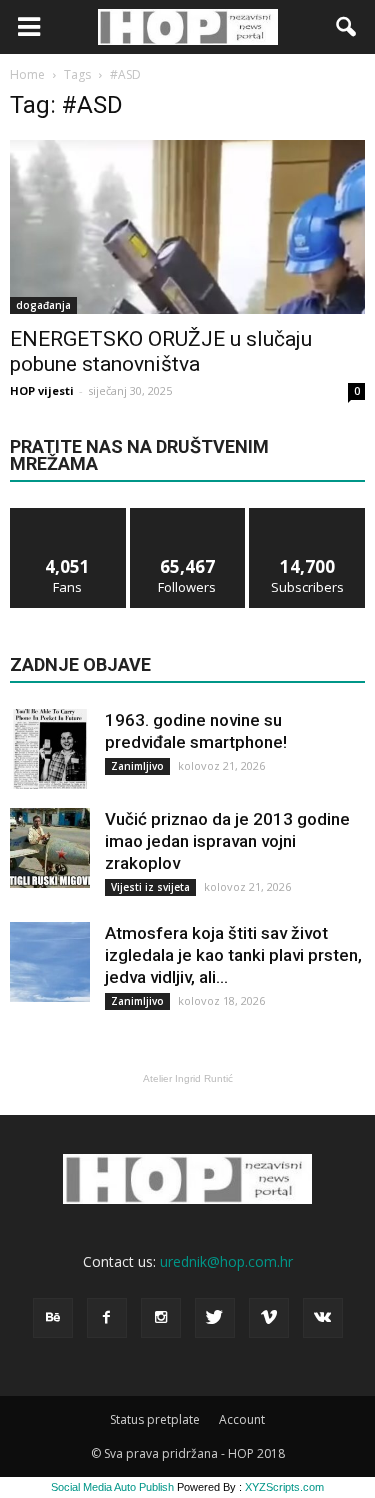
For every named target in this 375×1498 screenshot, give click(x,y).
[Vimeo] (269, 1318)
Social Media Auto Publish (112, 1487)
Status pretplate (155, 1419)
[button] (347, 27)
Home (27, 74)
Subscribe (308, 515)
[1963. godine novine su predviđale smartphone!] (50, 749)
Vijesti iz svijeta (150, 887)
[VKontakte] (323, 1318)
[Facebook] (107, 1318)
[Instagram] (161, 1318)
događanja (43, 305)
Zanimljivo (137, 766)
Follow (187, 515)
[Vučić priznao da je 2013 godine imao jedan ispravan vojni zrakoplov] (50, 848)
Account (242, 1419)
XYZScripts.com (284, 1487)
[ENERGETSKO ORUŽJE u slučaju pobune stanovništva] (187, 227)
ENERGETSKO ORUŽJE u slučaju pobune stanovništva (161, 351)
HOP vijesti (42, 390)
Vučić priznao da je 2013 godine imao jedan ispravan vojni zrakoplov (227, 841)
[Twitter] (215, 1318)
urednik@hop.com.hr (226, 1261)
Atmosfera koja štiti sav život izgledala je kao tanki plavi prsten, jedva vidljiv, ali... (233, 955)
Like (68, 515)
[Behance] (53, 1318)
